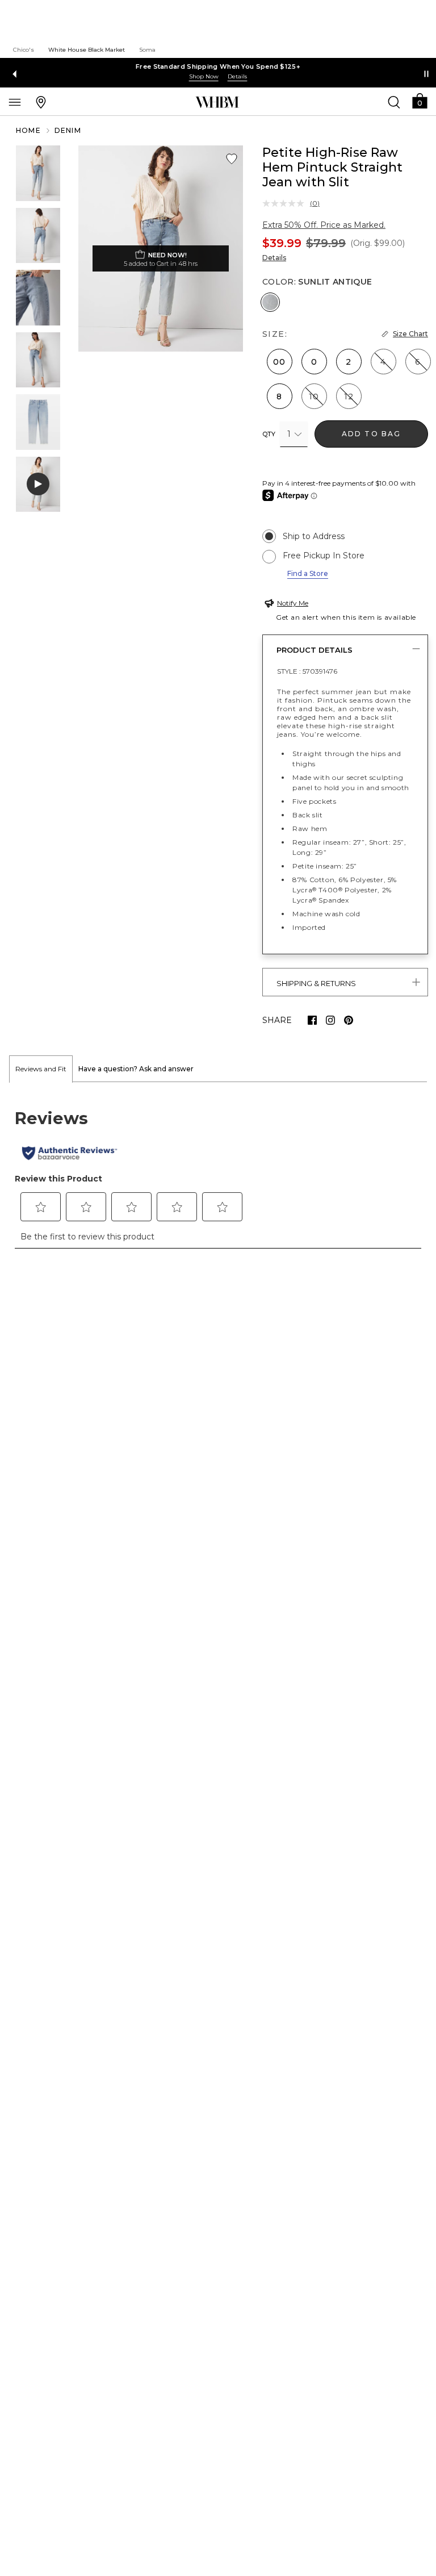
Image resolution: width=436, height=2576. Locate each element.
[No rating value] (286, 203)
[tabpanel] (218, 1171)
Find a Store (308, 573)
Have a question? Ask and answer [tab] (136, 1069)
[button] (420, 100)
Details (274, 258)
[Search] (394, 102)
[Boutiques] (41, 102)
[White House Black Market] (217, 102)
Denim (68, 130)
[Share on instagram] (330, 1020)
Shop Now (204, 76)
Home (28, 130)
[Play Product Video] (38, 485)
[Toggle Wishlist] (232, 159)
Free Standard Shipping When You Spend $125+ (218, 66)
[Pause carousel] (426, 74)
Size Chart (410, 334)
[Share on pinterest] (349, 1020)
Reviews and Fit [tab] (41, 1069)
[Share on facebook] (312, 1020)
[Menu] (15, 102)
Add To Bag (372, 434)
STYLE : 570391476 (307, 671)
